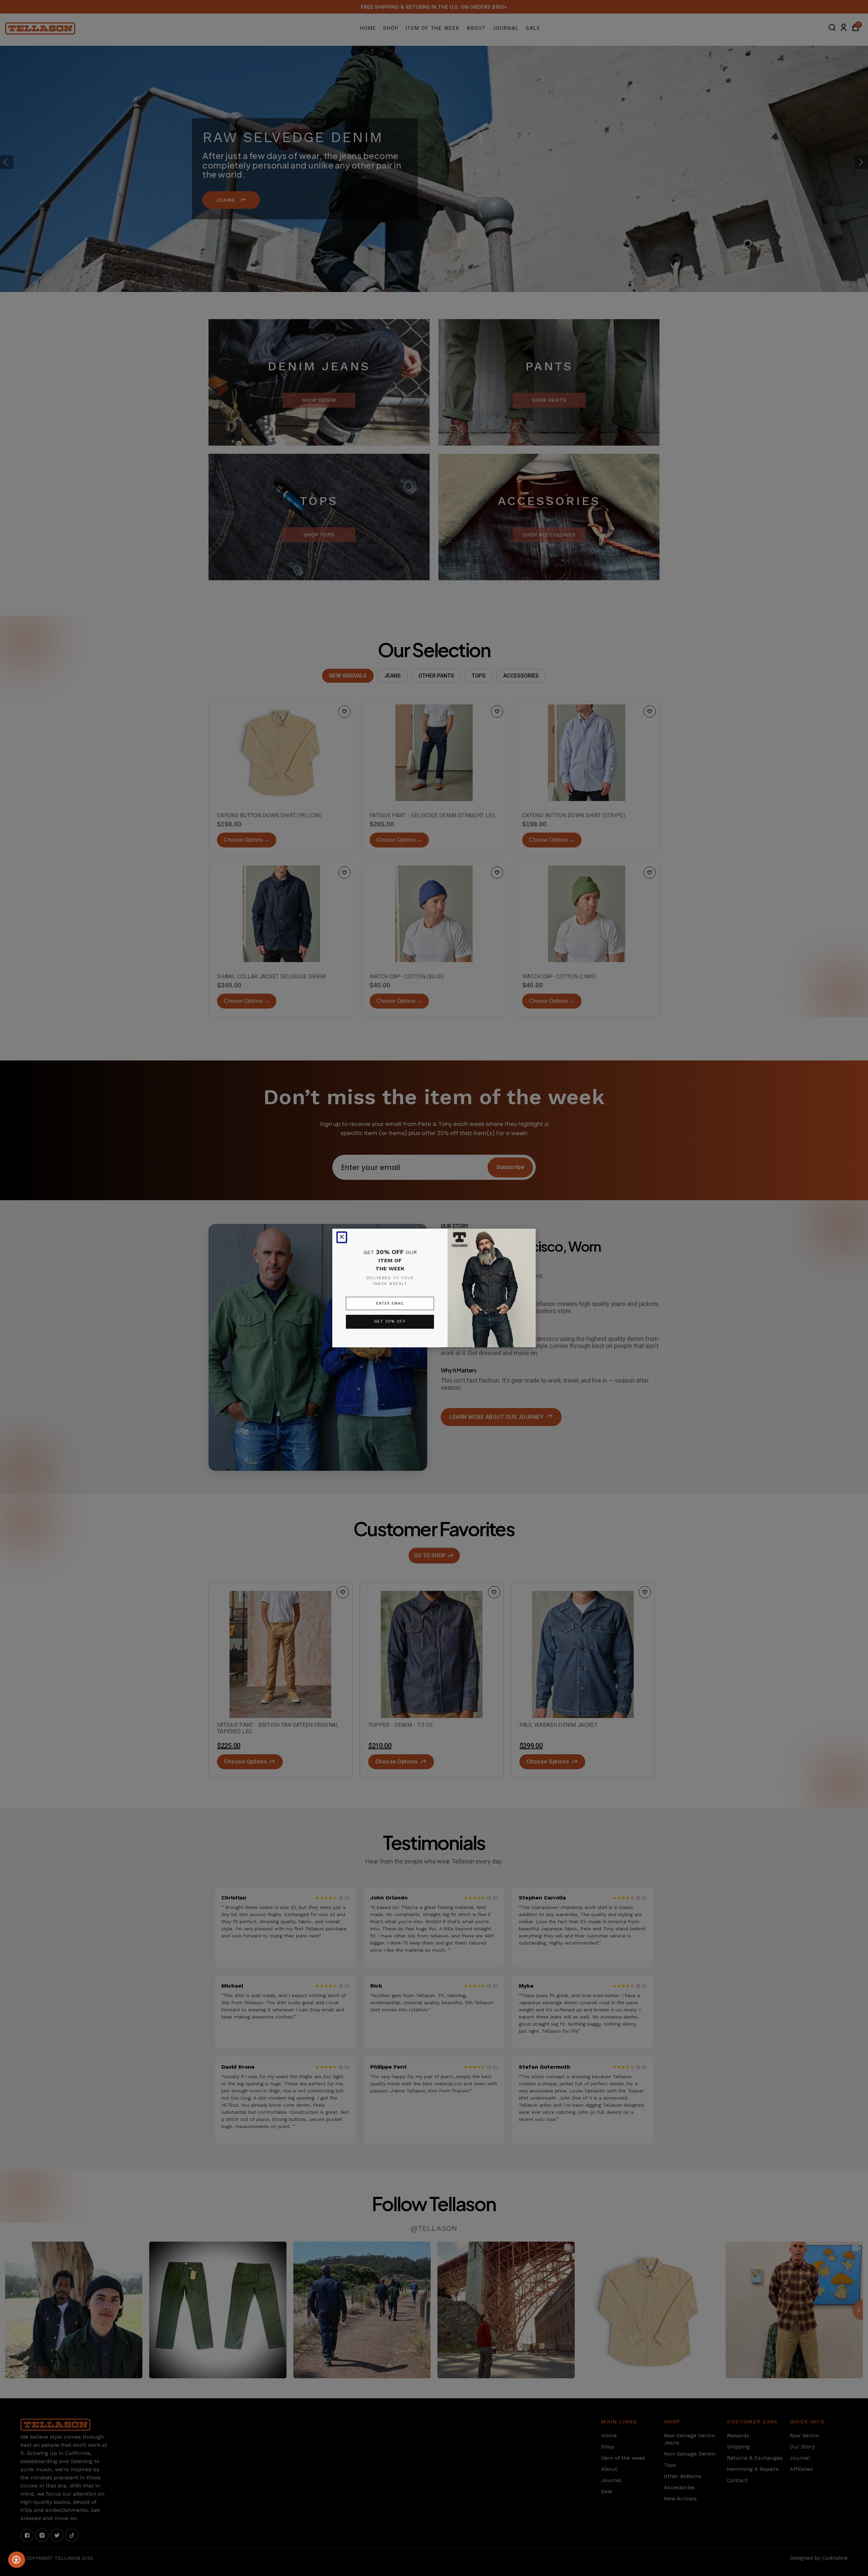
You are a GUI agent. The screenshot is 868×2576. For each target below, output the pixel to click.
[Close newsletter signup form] (342, 1237)
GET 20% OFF (390, 1321)
